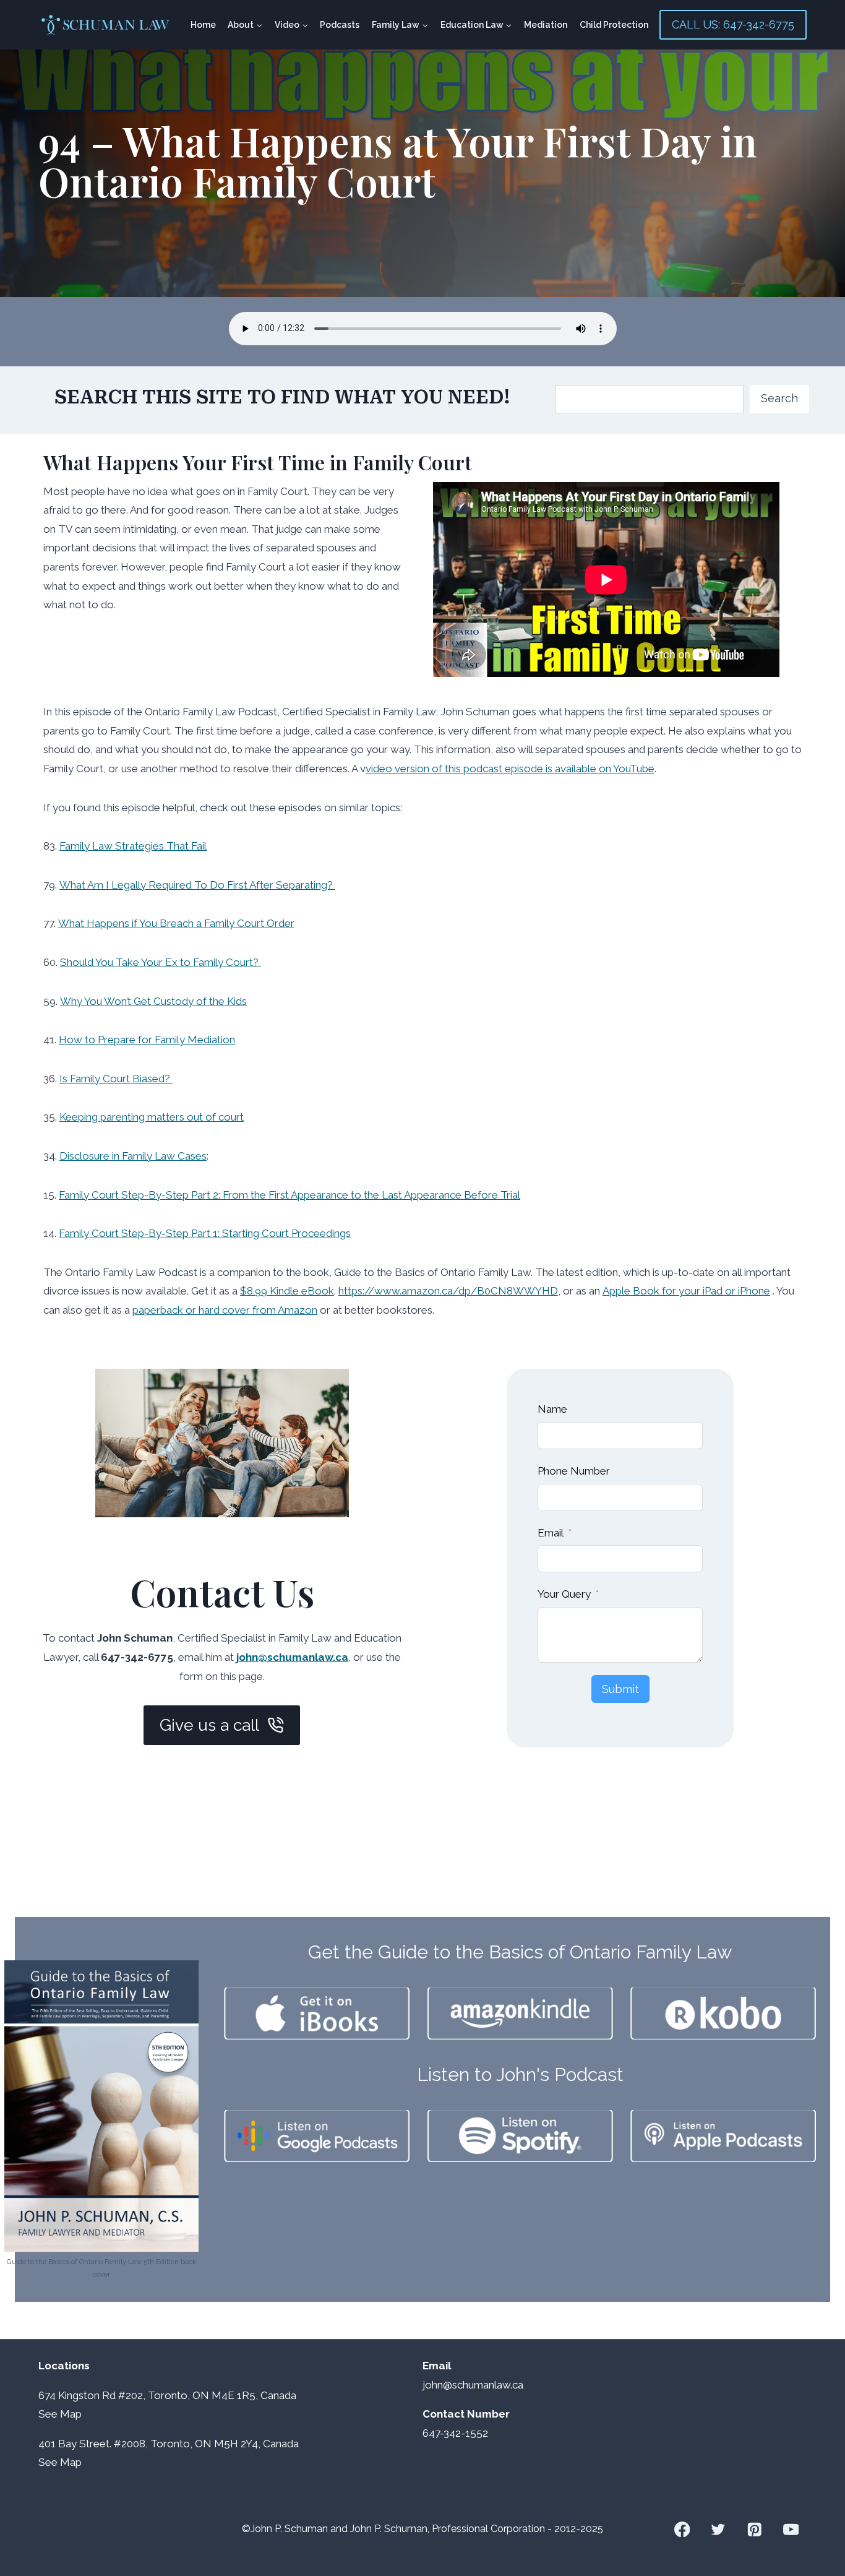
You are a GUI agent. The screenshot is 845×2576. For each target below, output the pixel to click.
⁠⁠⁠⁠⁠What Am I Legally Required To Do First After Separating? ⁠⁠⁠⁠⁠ (197, 885)
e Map (66, 2414)
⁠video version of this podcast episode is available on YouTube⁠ (510, 769)
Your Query (564, 1594)
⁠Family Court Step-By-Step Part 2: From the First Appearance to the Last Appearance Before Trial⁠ (290, 1195)
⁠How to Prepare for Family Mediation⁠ (147, 1040)
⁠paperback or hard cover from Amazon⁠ (225, 1310)
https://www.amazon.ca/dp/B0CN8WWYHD (448, 1291)
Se (45, 2414)
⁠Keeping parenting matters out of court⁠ (152, 1117)
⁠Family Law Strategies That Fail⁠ (133, 846)
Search (779, 398)
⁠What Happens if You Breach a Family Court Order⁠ (176, 923)
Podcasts (340, 25)
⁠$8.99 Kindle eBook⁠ (287, 1291)
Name (552, 1409)
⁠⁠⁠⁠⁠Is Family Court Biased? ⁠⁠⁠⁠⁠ (116, 1079)
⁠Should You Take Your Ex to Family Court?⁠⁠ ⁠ (161, 962)
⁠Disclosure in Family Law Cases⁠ (133, 1156)
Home (203, 25)
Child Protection (614, 25)
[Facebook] (682, 2529)
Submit (620, 1689)
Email (551, 1533)
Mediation (546, 25)
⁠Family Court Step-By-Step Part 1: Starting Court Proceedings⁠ (205, 1233)
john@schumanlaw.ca (292, 1657)
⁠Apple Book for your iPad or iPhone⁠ (686, 1291)
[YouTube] (791, 2529)
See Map (60, 2462)
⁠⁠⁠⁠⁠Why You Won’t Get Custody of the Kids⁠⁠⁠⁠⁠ (153, 1001)
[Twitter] (718, 2529)
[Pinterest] (754, 2529)
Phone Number (574, 1471)
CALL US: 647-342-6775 (733, 24)
